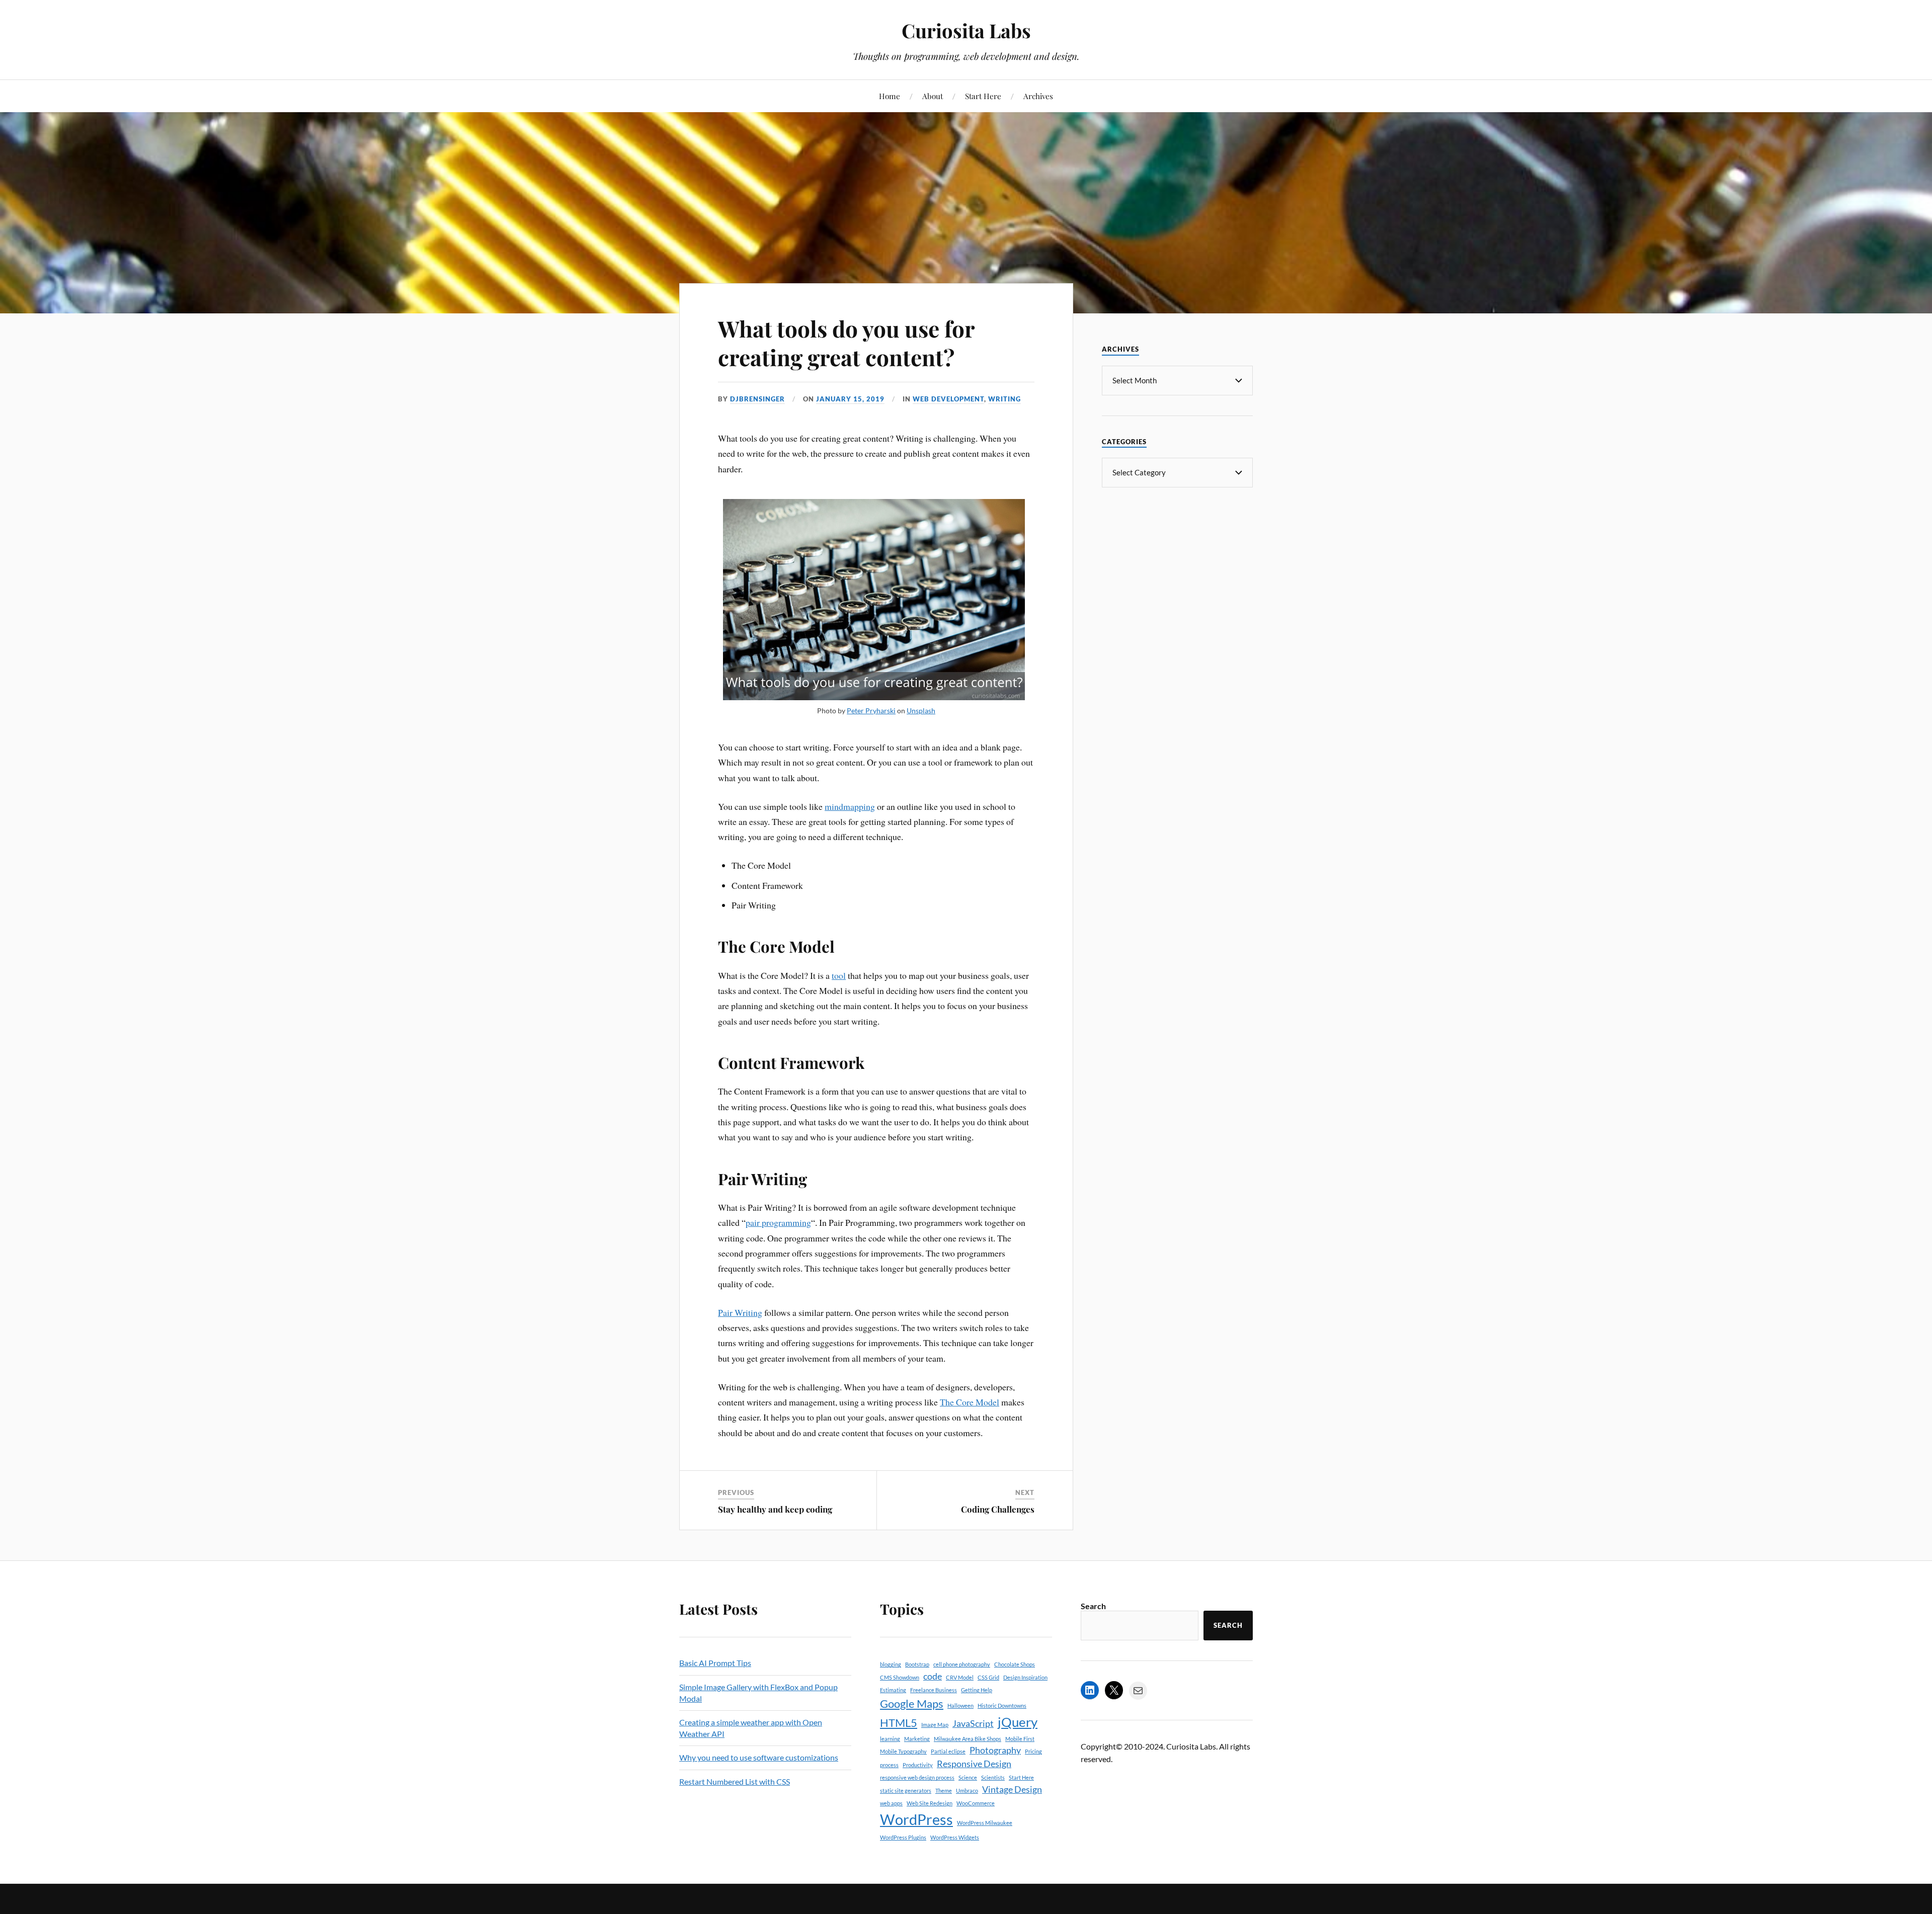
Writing (1004, 399)
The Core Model (970, 1402)
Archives (1038, 96)
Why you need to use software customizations (759, 1757)
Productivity (918, 1765)
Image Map (935, 1725)
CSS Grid (988, 1677)
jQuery (1018, 1722)
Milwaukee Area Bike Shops (968, 1739)
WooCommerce (976, 1803)
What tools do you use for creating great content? (846, 343)
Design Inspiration (1025, 1677)
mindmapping (850, 806)
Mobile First (1020, 1739)
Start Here (983, 96)
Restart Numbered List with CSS (735, 1781)
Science (968, 1777)
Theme (944, 1791)
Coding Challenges (998, 1509)
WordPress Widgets (955, 1837)
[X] (1114, 1690)
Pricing (1033, 1751)
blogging (891, 1664)
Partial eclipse (948, 1751)
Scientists (993, 1777)
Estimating (893, 1690)
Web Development (948, 399)
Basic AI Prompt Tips (715, 1663)
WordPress (916, 1819)
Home (890, 96)
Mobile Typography (903, 1751)
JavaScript (973, 1724)
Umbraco (967, 1791)
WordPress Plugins (903, 1837)
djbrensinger (757, 399)
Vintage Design (1012, 1790)
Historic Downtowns (1002, 1705)
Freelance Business (934, 1690)
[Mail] (1138, 1691)
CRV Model (960, 1677)
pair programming (778, 1222)
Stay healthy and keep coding (775, 1509)
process (889, 1765)
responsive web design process (917, 1777)
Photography (995, 1750)
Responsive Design (974, 1764)
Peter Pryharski (871, 711)
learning (890, 1739)
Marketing (917, 1739)
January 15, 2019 (850, 399)
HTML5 (899, 1723)
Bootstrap (917, 1664)
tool (839, 975)
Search (1093, 1606)
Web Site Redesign (930, 1803)
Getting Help (977, 1690)
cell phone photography (962, 1664)
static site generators (906, 1791)
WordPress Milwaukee (985, 1823)
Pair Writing (740, 1312)
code (933, 1676)
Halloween (960, 1705)
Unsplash (921, 711)
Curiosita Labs (966, 30)
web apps (891, 1803)
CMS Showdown (900, 1677)
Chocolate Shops (1015, 1664)
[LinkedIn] (1090, 1690)
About (933, 96)
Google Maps (912, 1703)
